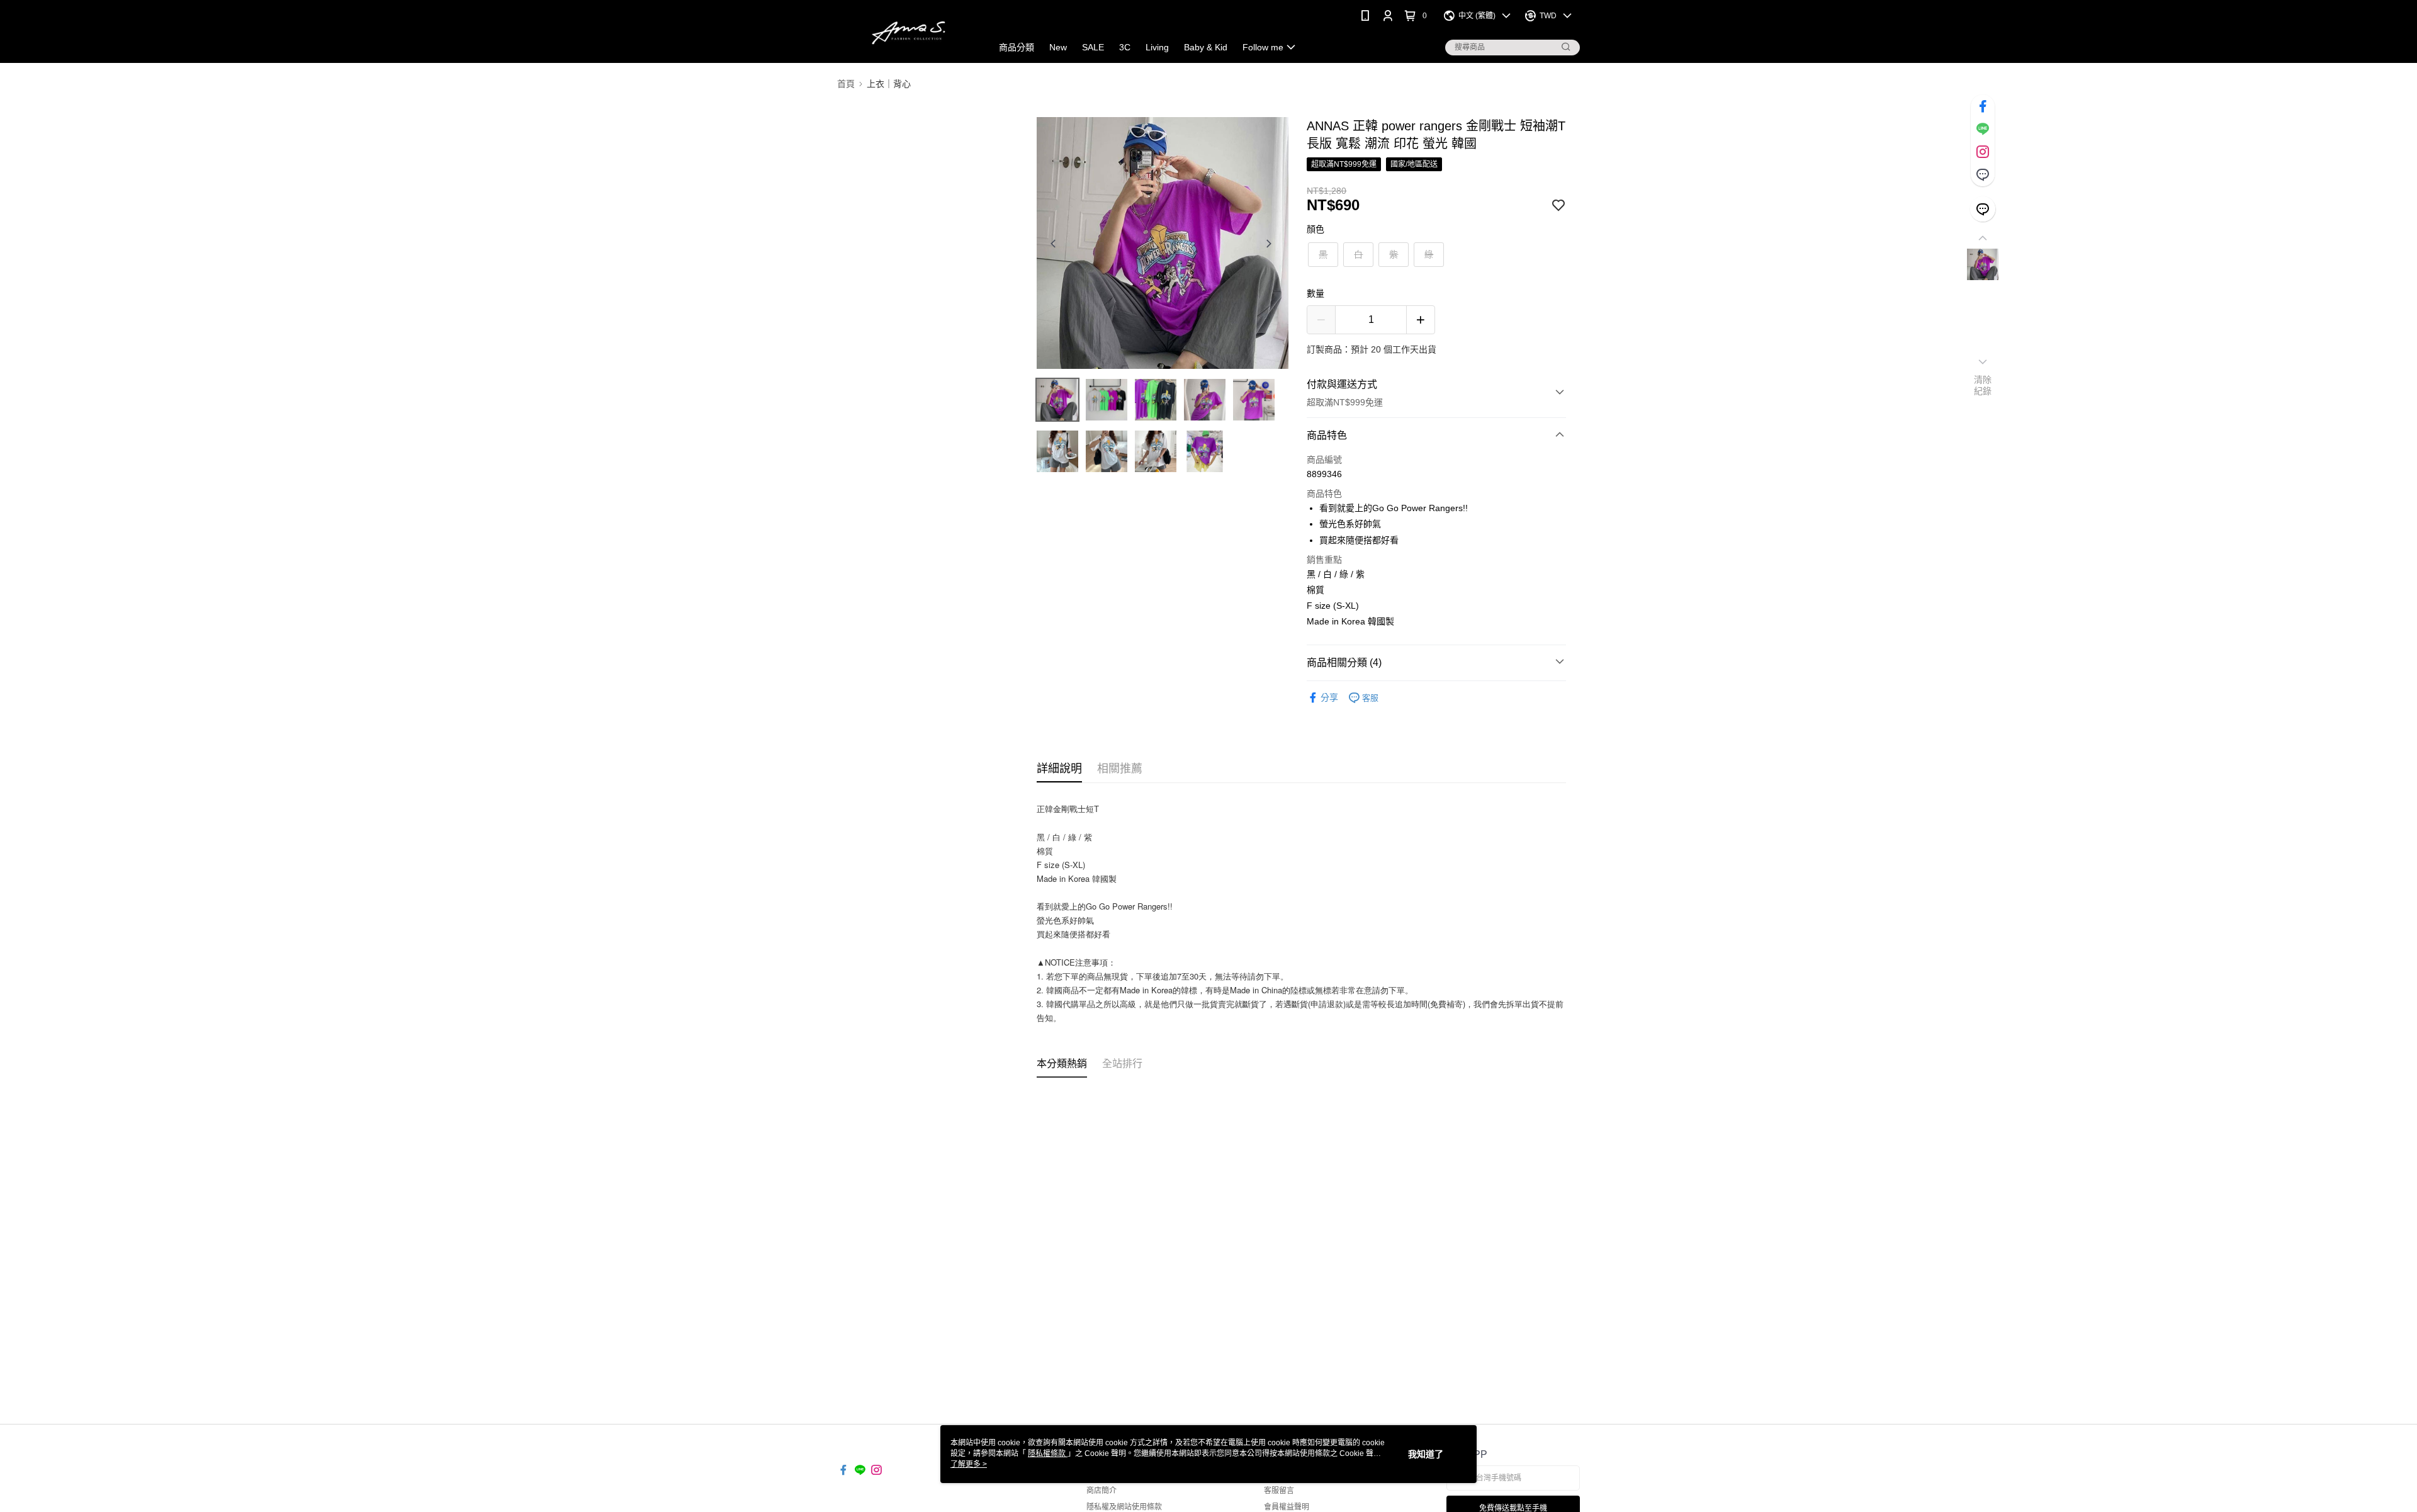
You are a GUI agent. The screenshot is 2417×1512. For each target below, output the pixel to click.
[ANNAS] (907, 33)
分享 (1329, 697)
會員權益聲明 (1287, 1507)
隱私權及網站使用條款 (1124, 1507)
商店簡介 (1101, 1491)
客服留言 (1279, 1491)
